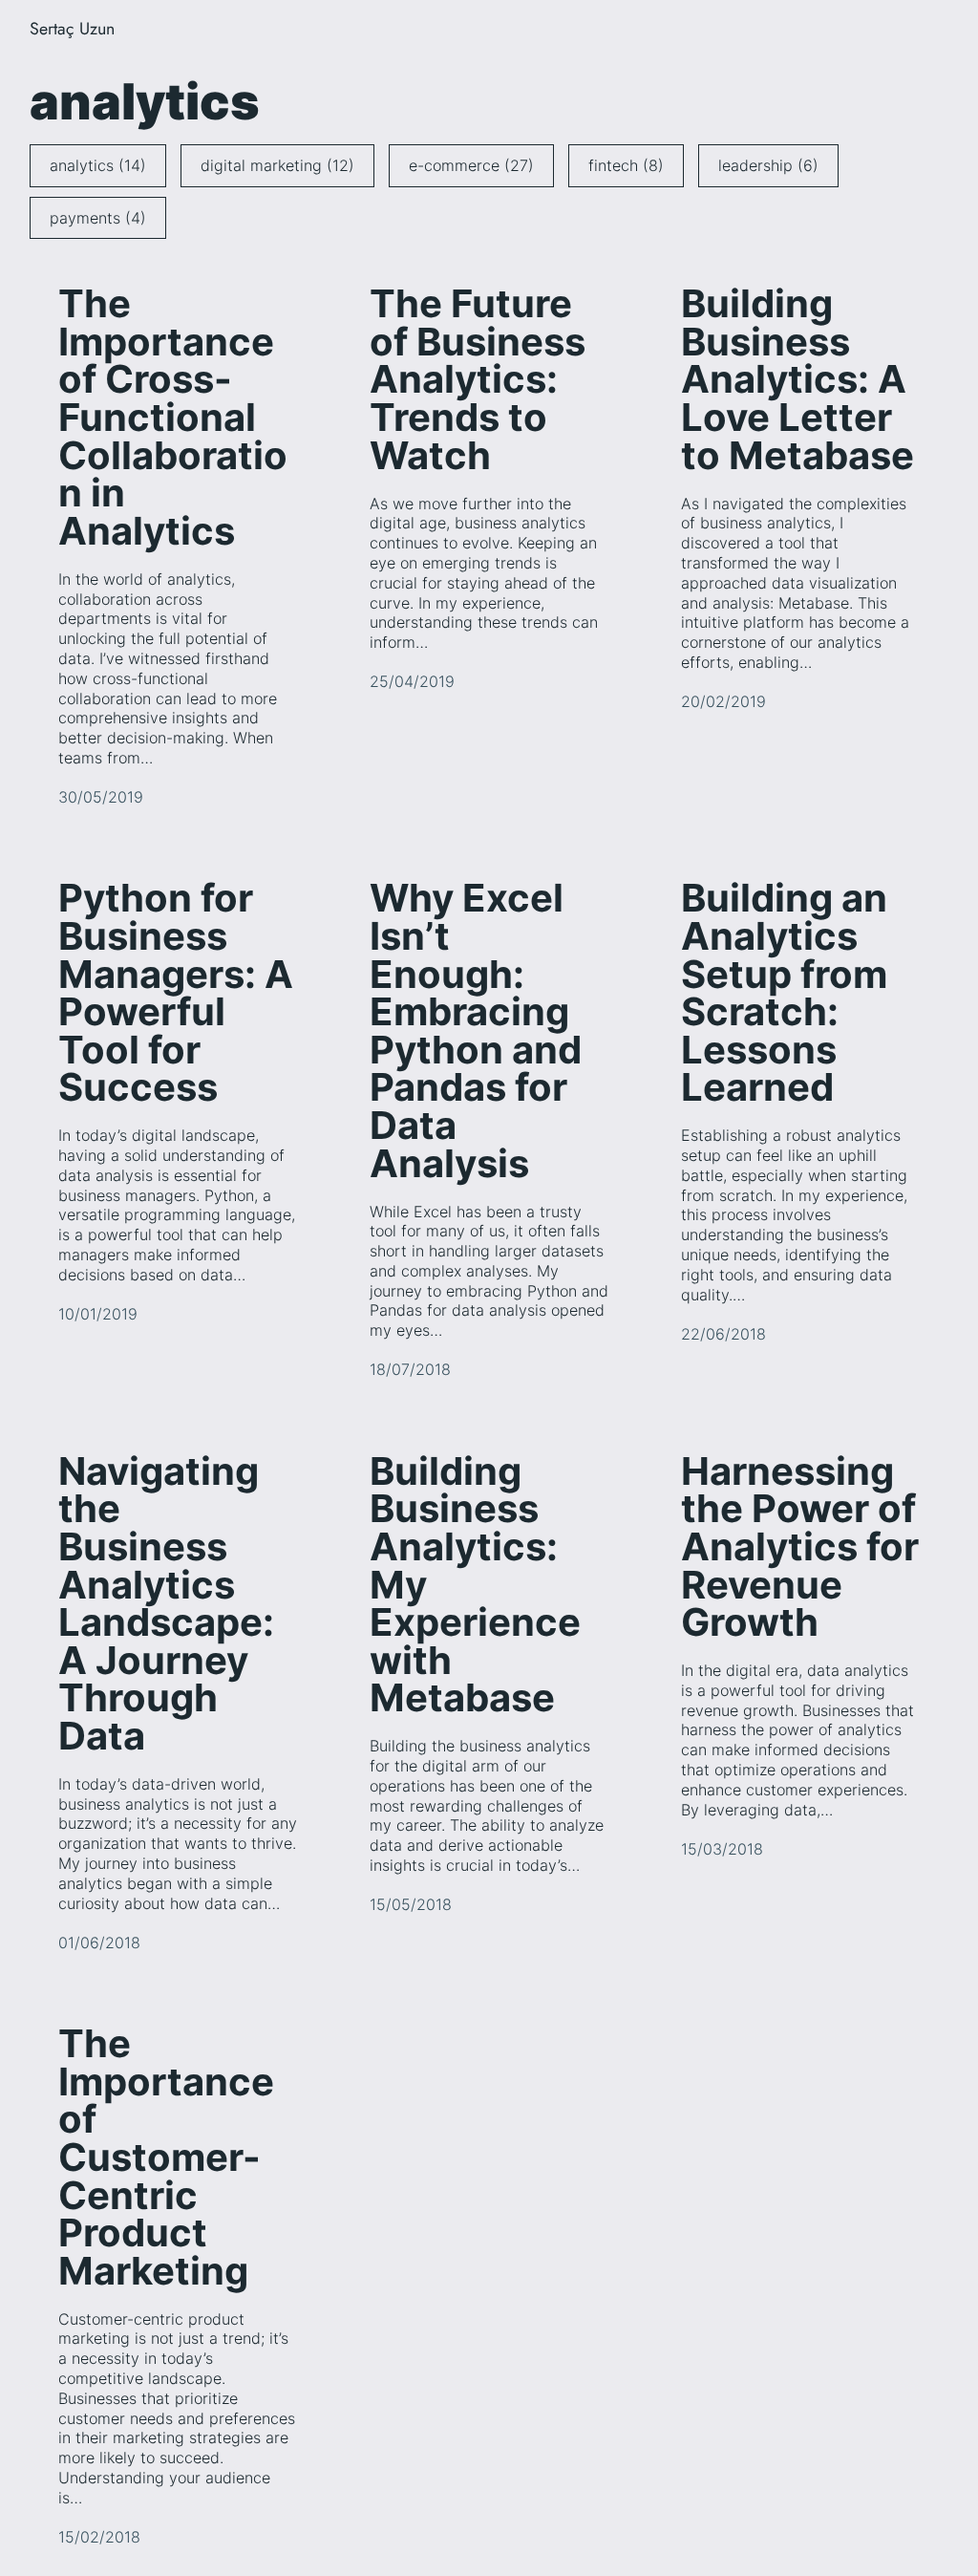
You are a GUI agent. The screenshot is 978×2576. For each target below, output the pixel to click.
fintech (626, 165)
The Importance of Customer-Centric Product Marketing (166, 2158)
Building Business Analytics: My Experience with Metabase (475, 1586)
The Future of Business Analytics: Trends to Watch (478, 380)
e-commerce (471, 165)
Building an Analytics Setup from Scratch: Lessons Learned (784, 994)
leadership (768, 165)
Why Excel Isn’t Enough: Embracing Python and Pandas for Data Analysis (476, 1031)
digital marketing (277, 165)
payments (98, 218)
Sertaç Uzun (72, 29)
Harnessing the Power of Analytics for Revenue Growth (800, 1548)
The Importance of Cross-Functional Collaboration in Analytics (173, 418)
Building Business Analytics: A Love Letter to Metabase (797, 380)
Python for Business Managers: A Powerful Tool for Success (176, 994)
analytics (98, 165)
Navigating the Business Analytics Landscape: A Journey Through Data (166, 1605)
